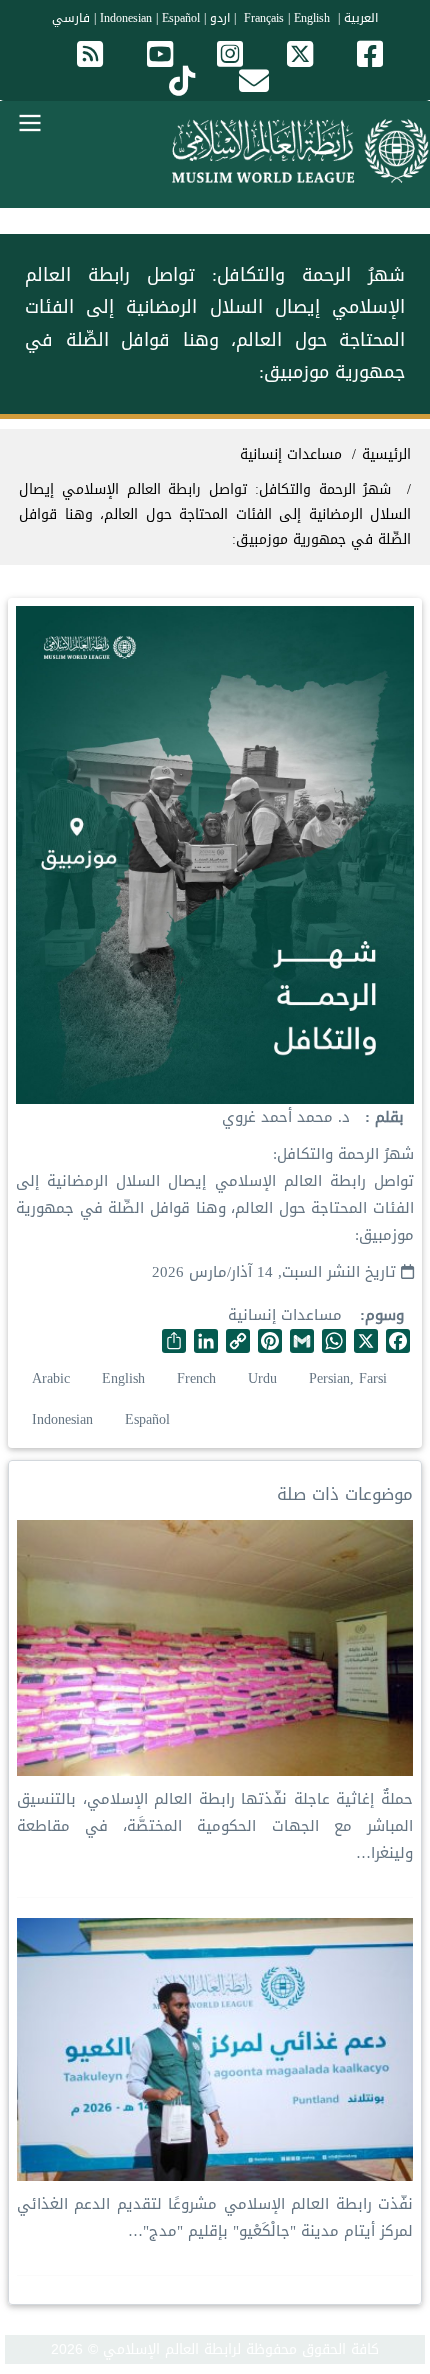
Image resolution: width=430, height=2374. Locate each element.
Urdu (262, 1378)
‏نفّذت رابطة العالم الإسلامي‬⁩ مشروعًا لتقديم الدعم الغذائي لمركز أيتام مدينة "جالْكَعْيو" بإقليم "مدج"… (215, 2217)
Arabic (51, 1378)
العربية (361, 18)
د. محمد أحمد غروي (286, 1117)
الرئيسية (386, 454)
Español (181, 18)
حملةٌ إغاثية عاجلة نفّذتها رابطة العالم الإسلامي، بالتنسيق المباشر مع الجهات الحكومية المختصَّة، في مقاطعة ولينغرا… (215, 1826)
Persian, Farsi (348, 1378)
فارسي (71, 18)
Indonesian (126, 18)
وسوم (384, 1315)
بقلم (387, 1117)
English (123, 1378)
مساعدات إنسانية (285, 1315)
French (196, 1378)
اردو (220, 18)
